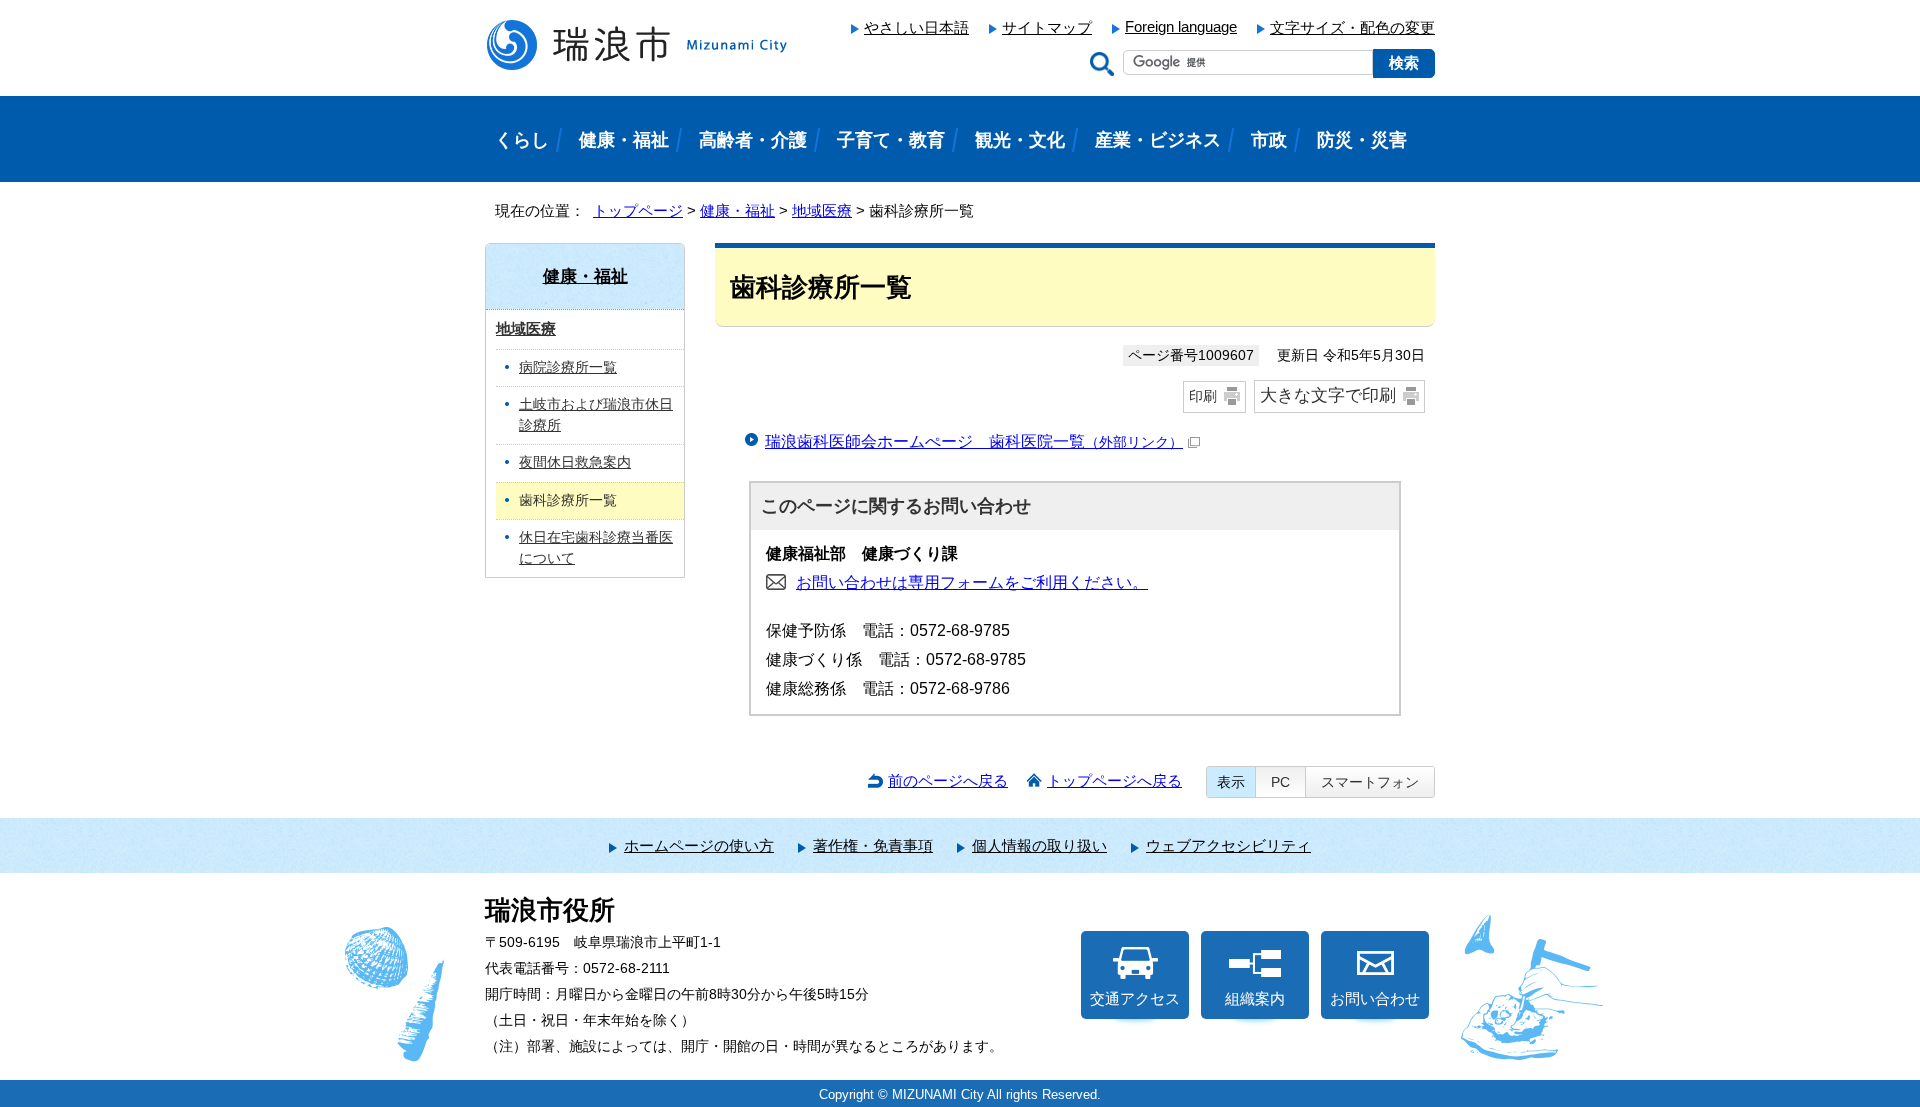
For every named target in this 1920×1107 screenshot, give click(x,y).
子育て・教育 (891, 140)
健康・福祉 (737, 210)
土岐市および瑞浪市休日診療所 (596, 415)
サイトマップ (1047, 27)
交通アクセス (1135, 998)
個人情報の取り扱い (1039, 845)
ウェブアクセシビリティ (1228, 845)
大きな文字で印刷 (1328, 395)
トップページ (638, 210)
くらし (522, 140)
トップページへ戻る (1114, 780)
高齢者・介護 (753, 140)
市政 (1269, 140)
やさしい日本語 (916, 27)
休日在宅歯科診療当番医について (596, 548)
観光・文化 (1020, 140)
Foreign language (1181, 26)
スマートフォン (1370, 782)
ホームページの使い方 (699, 845)
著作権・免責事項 (873, 845)
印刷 (1203, 396)
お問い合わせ (1375, 998)
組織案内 (1255, 998)
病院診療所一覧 (568, 367)
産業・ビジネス (1158, 140)
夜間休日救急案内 (575, 462)
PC (1280, 782)
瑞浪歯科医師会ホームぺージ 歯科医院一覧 (974, 441)
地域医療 (822, 210)
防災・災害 (1362, 140)
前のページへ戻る (948, 780)
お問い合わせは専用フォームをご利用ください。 (972, 582)
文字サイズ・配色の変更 (1352, 27)
